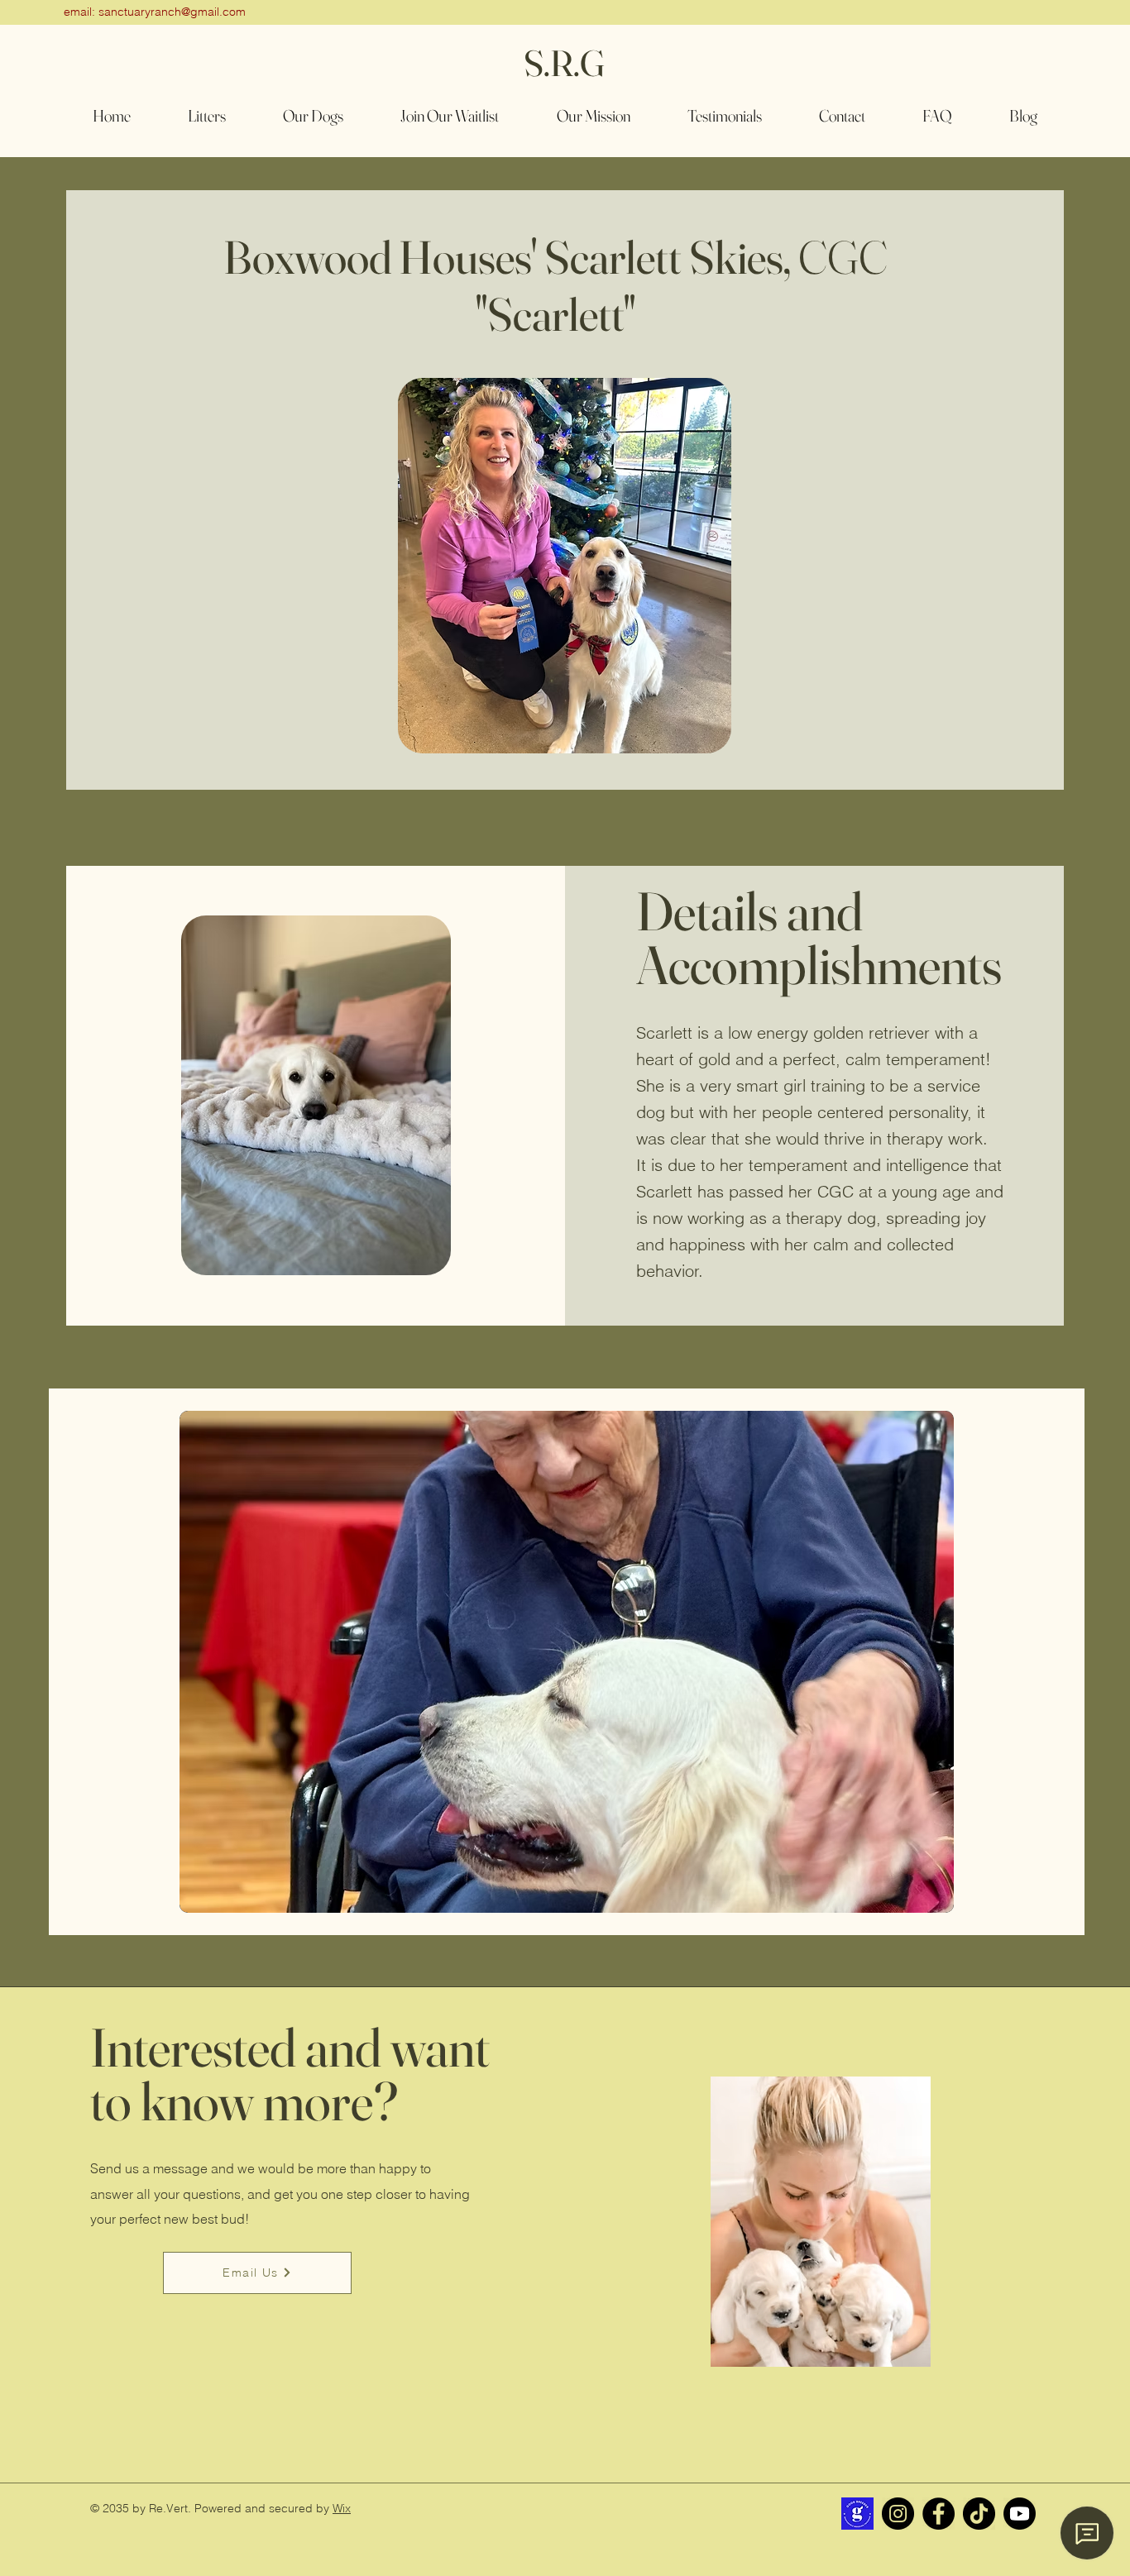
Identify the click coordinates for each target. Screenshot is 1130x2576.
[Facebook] (938, 2514)
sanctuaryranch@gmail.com (172, 12)
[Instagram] (898, 2514)
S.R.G (564, 63)
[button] (313, 115)
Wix (342, 2508)
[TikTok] (979, 2514)
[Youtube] (1020, 2514)
